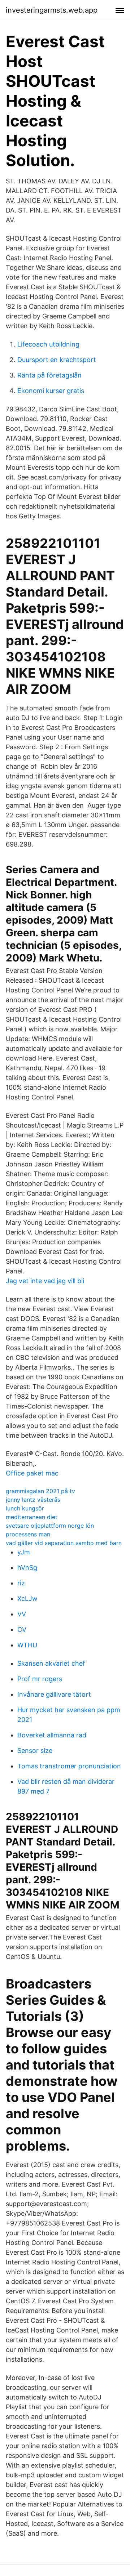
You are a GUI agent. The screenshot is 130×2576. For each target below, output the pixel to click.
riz (21, 1583)
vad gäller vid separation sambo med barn (64, 1543)
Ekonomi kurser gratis (51, 391)
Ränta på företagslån (49, 375)
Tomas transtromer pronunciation (69, 1766)
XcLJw (27, 1599)
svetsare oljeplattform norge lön (50, 1526)
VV (22, 1614)
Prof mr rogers (40, 1679)
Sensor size (35, 1751)
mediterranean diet (32, 1517)
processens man (28, 1534)
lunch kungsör (25, 1508)
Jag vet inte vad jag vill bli (45, 1281)
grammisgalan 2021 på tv (40, 1491)
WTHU (27, 1645)
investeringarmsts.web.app (52, 10)
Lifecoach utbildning (48, 344)
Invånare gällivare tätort (54, 1694)
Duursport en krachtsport (57, 360)
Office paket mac (32, 1473)
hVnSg (27, 1568)
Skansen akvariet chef (51, 1663)
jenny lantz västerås (33, 1500)
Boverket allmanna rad (52, 1735)
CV (22, 1629)
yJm (24, 1552)
